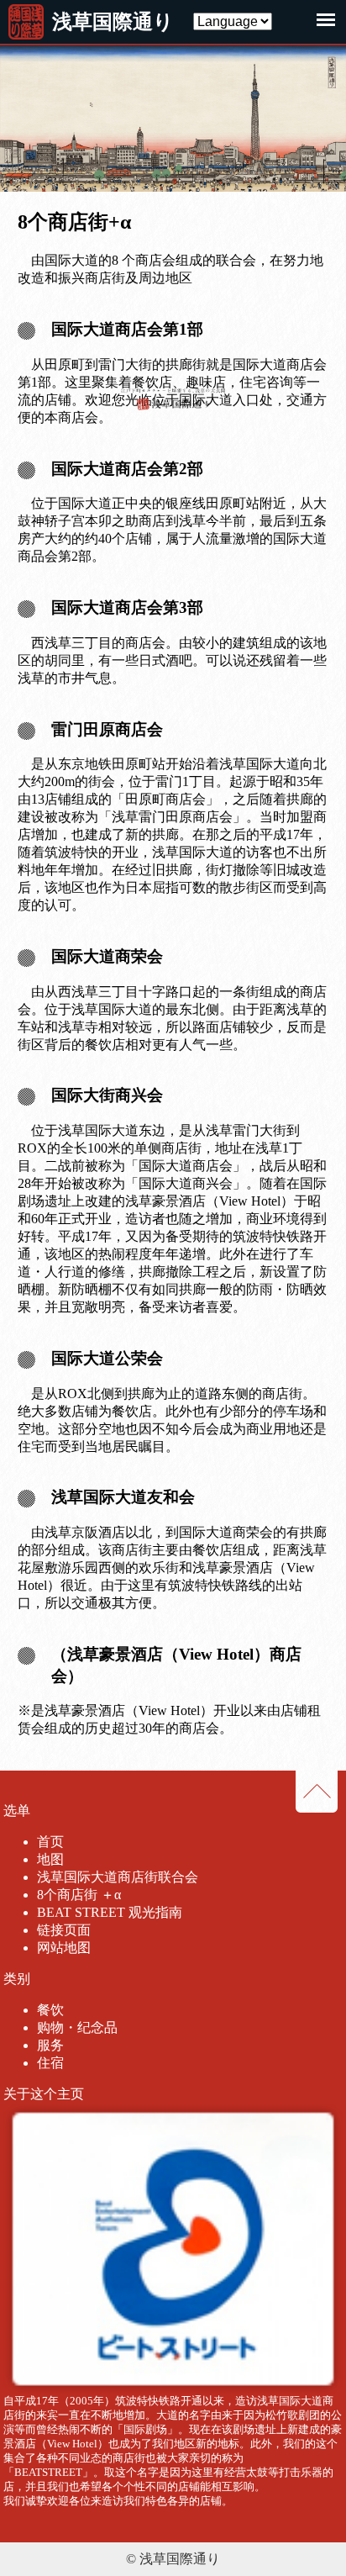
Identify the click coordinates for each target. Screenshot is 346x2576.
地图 (50, 1859)
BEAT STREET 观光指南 (110, 1912)
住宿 (50, 2063)
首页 (50, 1842)
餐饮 (50, 2010)
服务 (50, 2045)
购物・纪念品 (77, 2027)
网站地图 (64, 1948)
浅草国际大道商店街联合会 (118, 1877)
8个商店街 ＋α (79, 1895)
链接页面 (64, 1930)
